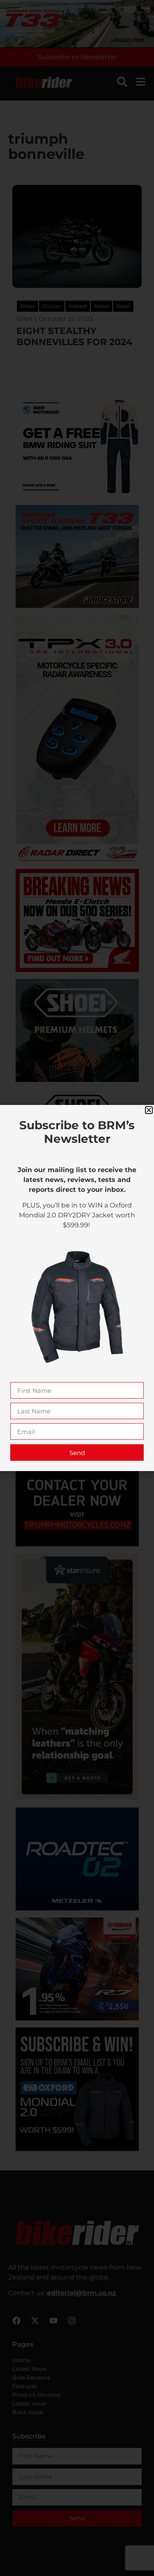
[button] (149, 1110)
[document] (77, 1288)
